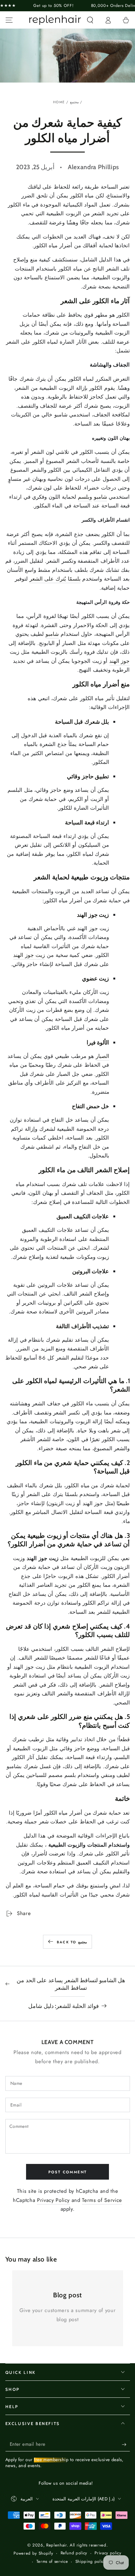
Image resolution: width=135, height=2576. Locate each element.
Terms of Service (102, 2200)
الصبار (103, 1056)
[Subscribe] (126, 2445)
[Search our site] (90, 20)
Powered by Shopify (33, 2553)
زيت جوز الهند (29, 955)
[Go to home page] (55, 20)
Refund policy (74, 2553)
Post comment (68, 2172)
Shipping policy (91, 2562)
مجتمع (74, 102)
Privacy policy (108, 2553)
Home (59, 102)
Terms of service (52, 2562)
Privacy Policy (53, 2200)
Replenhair (57, 2545)
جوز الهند (120, 661)
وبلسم (85, 497)
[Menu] (9, 20)
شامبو (100, 497)
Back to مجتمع (72, 1942)
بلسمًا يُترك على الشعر (55, 579)
